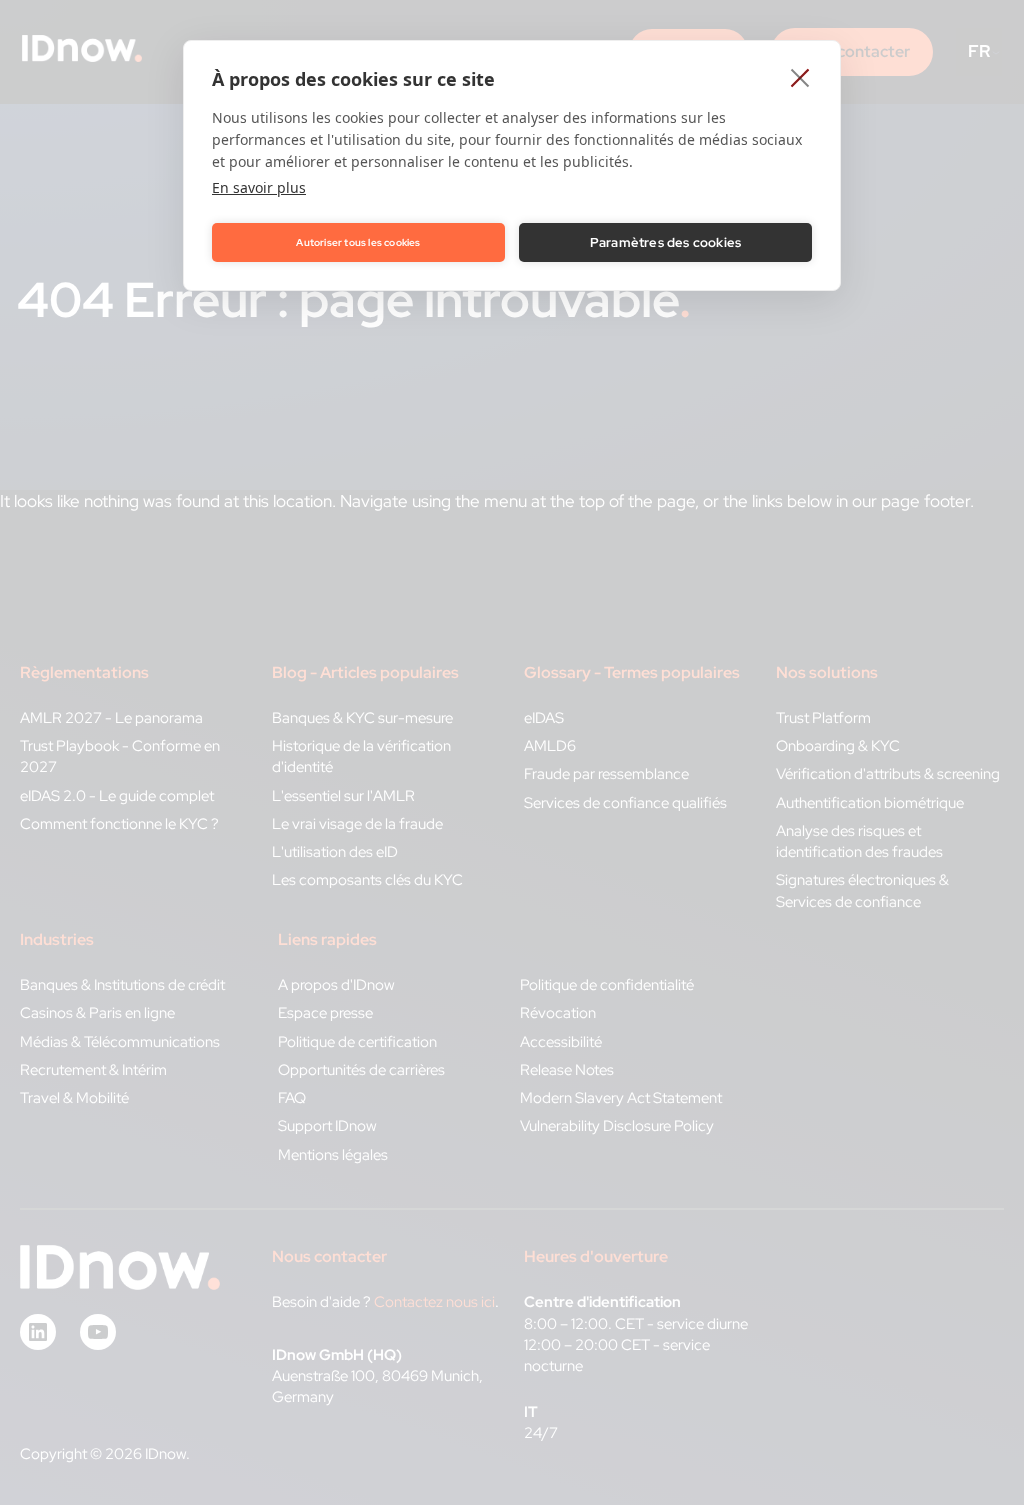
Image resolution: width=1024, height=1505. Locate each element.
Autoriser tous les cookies (358, 242)
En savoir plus (259, 187)
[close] (800, 77)
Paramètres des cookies (665, 242)
